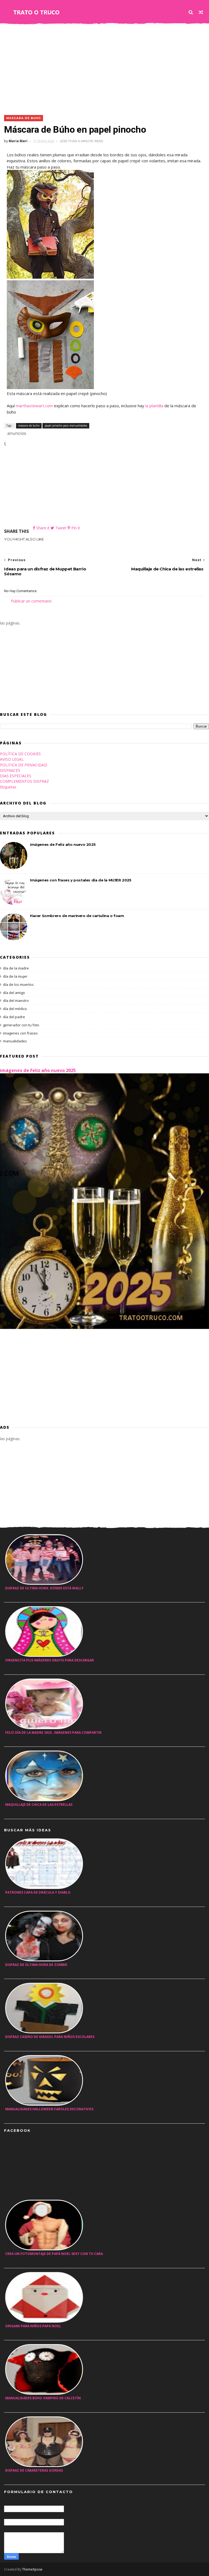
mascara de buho (24, 118)
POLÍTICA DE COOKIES (20, 754)
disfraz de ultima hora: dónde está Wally (44, 1588)
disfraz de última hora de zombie (36, 1965)
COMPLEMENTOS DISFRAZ (24, 781)
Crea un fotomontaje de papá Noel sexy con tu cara (54, 2254)
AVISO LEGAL (12, 759)
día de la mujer (15, 976)
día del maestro (16, 1000)
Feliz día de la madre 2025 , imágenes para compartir (53, 1733)
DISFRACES (10, 770)
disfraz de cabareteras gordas (34, 2470)
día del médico (15, 1009)
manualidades (15, 1041)
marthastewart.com (34, 406)
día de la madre (16, 968)
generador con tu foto (21, 1025)
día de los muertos (18, 984)
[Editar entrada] (16, 433)
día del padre (14, 1017)
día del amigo (14, 993)
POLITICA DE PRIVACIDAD (24, 765)
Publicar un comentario (31, 601)
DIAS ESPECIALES (16, 776)
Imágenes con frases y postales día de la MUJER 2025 (81, 880)
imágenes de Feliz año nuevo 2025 (63, 844)
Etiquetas (8, 787)
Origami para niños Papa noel (33, 2326)
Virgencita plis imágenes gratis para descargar (50, 1660)
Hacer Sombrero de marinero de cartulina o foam (77, 916)
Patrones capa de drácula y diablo (38, 1892)
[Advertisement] (104, 69)
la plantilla (154, 406)
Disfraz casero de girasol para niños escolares (50, 2037)
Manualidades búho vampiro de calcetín (43, 2398)
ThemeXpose (32, 2569)
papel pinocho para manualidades (66, 425)
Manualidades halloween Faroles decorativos (49, 2109)
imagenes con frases (20, 1033)
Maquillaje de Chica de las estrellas (39, 1805)
